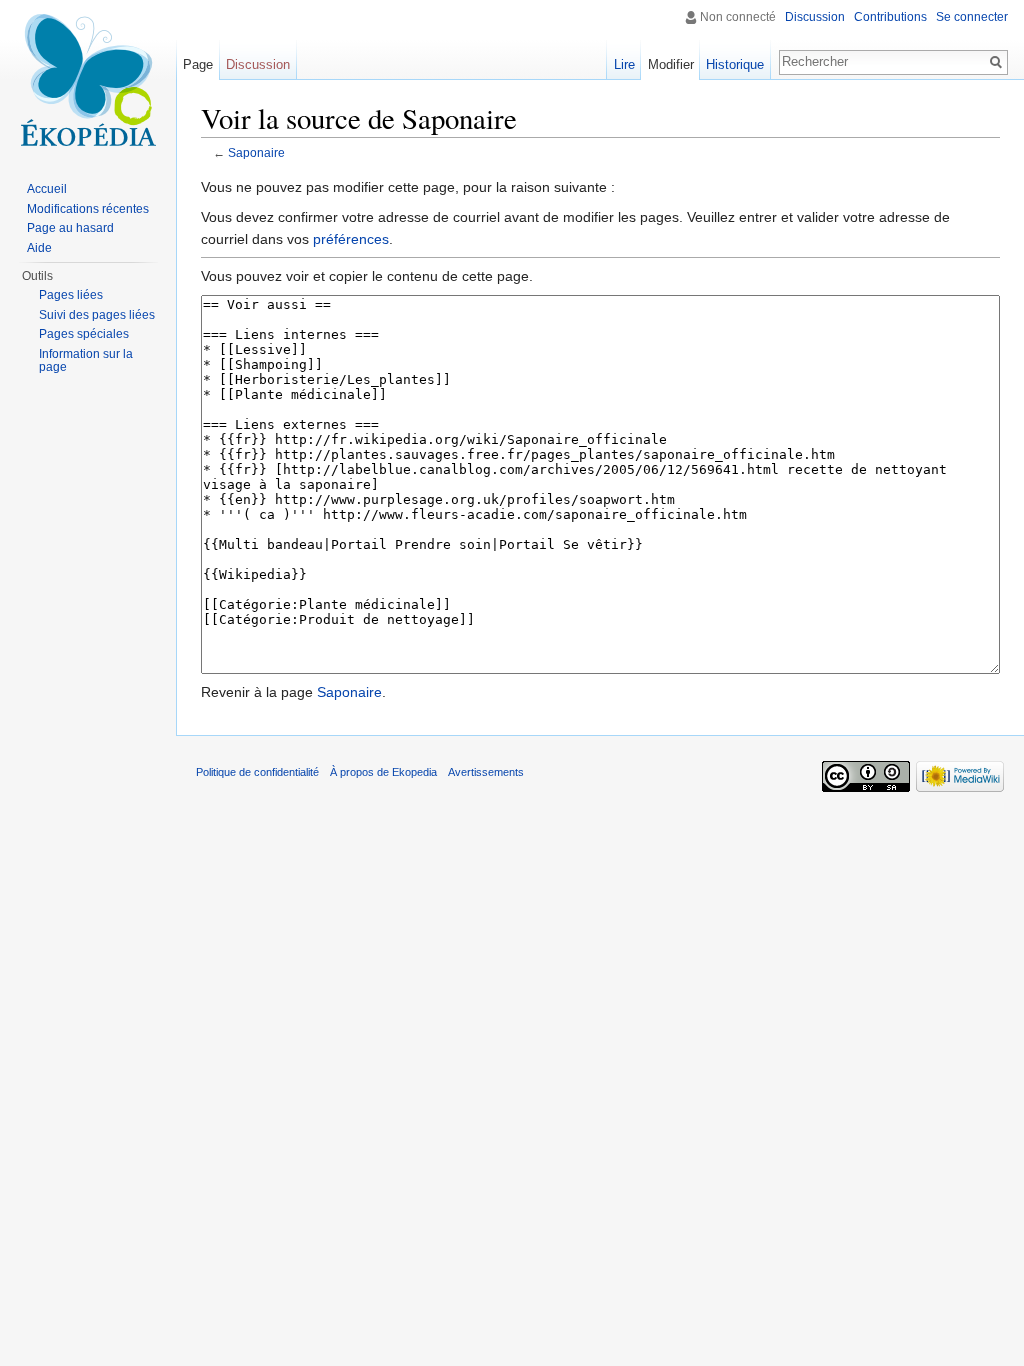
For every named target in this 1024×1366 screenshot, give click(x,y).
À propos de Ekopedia (383, 772)
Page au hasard (70, 228)
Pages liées (71, 295)
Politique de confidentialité (257, 772)
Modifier (671, 64)
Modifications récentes (88, 209)
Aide (39, 248)
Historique (735, 64)
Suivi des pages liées (97, 315)
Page (198, 64)
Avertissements (486, 772)
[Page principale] (88, 80)
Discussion (815, 17)
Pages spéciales (84, 334)
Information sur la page (86, 361)
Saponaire (256, 152)
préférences (351, 239)
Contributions (890, 17)
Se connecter (972, 17)
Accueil (47, 189)
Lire (624, 64)
